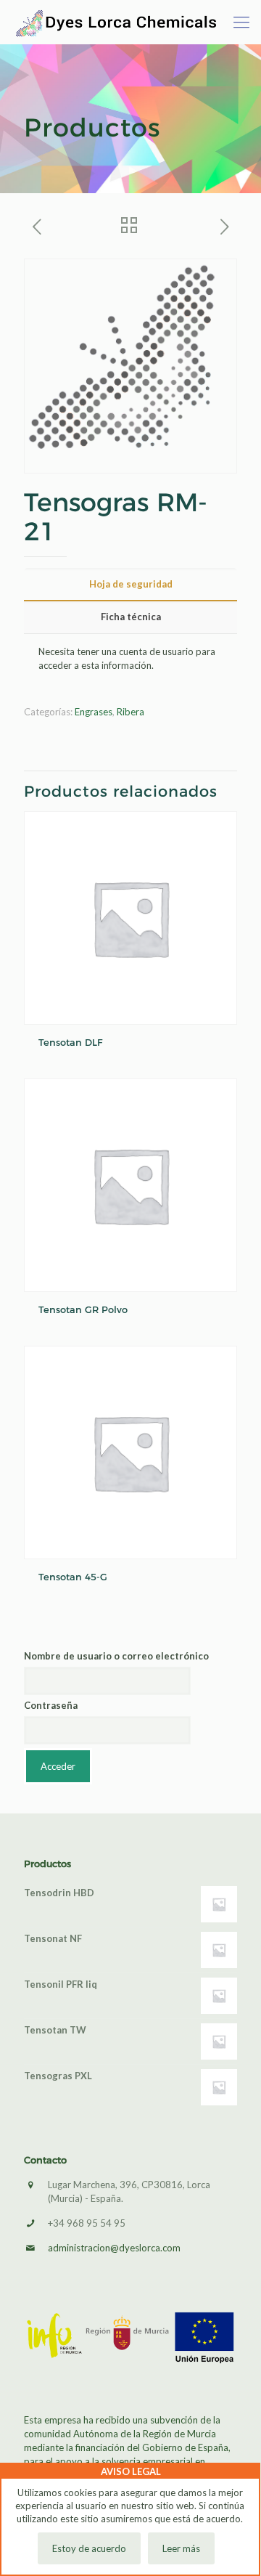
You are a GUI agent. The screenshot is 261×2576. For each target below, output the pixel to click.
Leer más (181, 2548)
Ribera (130, 712)
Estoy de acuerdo (89, 2548)
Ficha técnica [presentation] (131, 617)
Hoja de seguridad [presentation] (131, 584)
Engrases (94, 712)
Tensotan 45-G (73, 1577)
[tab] (130, 584)
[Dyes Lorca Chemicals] (116, 22)
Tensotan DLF (70, 1042)
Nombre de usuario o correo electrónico (116, 1656)
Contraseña (51, 1705)
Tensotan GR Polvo (83, 1309)
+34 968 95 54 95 (87, 2223)
